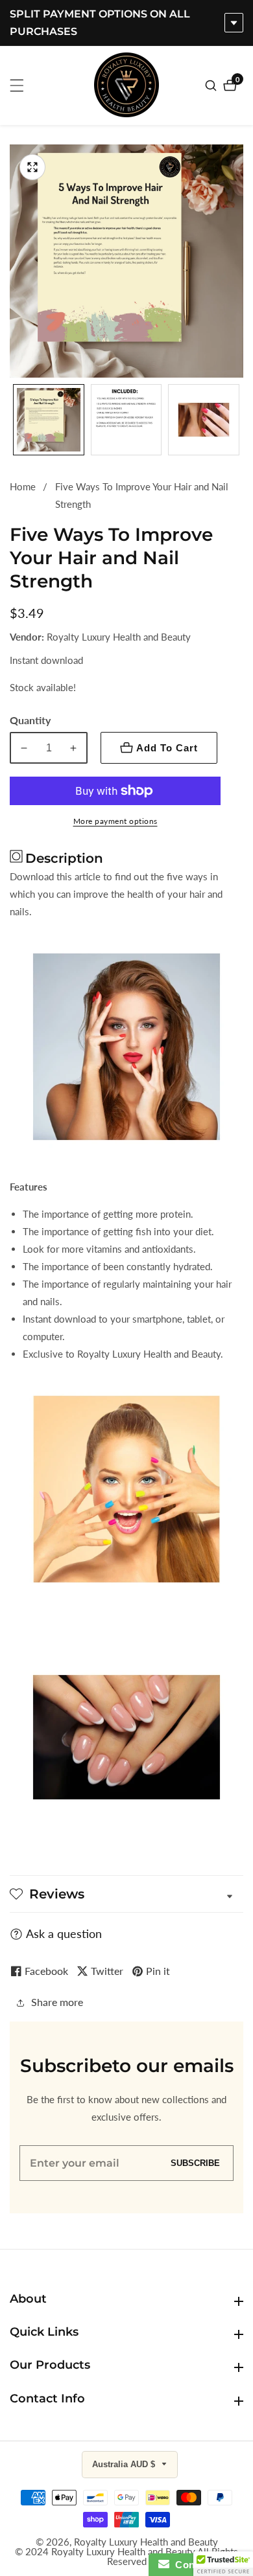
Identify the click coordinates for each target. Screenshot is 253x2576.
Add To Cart (167, 748)
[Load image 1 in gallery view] (49, 420)
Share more (57, 2002)
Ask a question (64, 1933)
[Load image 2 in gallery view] (126, 420)
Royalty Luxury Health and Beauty (146, 2542)
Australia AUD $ (125, 2464)
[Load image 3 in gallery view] (204, 420)
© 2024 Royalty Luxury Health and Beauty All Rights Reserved (126, 2557)
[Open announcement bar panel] (234, 23)
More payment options (115, 821)
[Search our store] (212, 85)
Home (23, 486)
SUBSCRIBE (195, 2163)
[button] (223, 2564)
